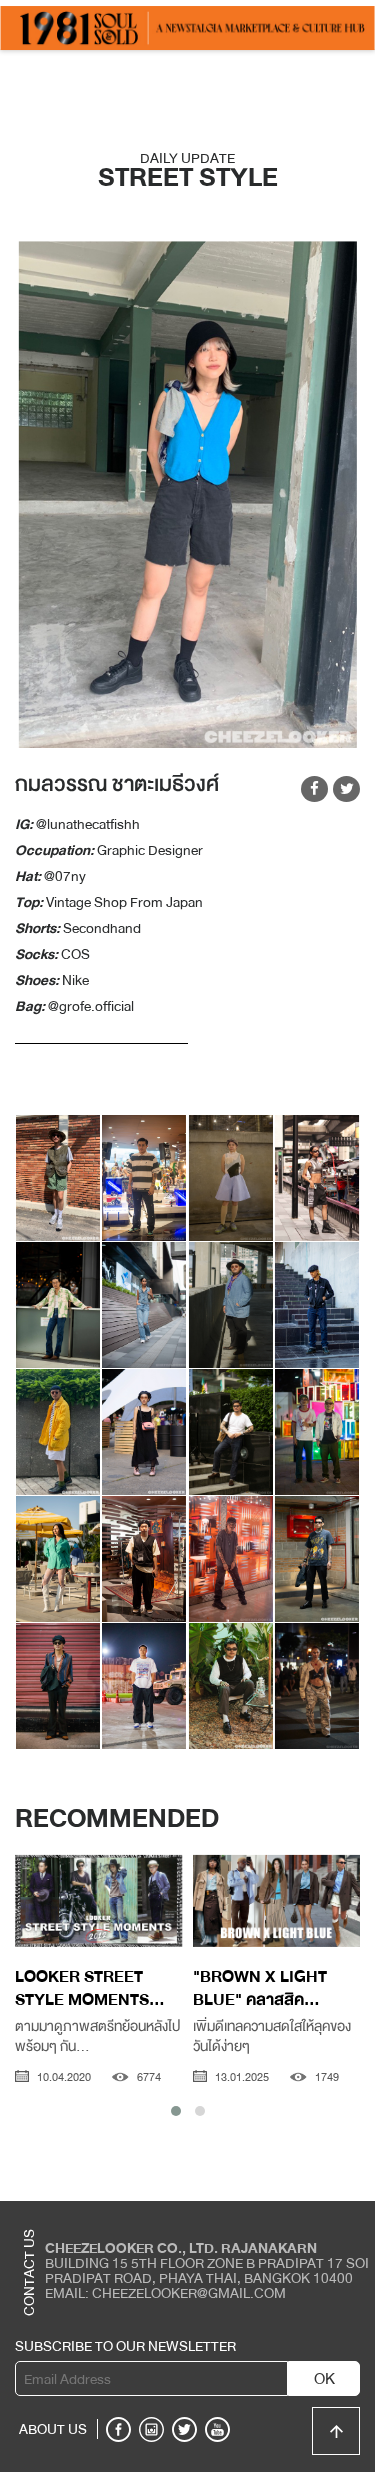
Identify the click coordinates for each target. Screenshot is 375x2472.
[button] (176, 2111)
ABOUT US (53, 2429)
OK (324, 2379)
